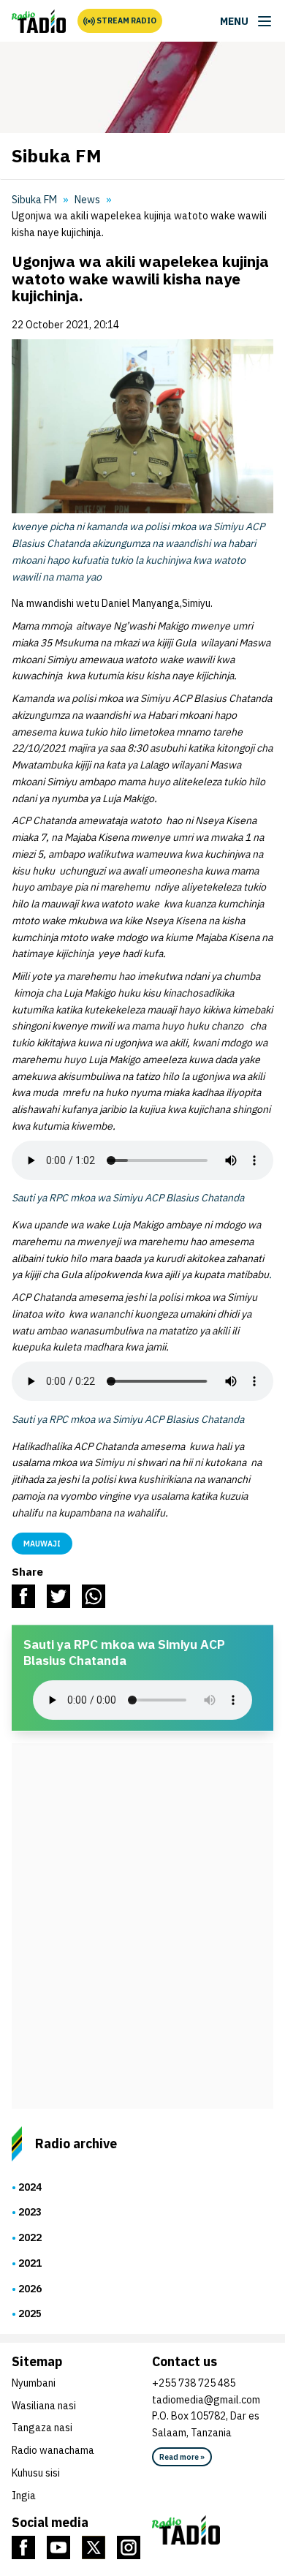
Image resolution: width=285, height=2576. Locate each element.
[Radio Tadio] (213, 2530)
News (87, 200)
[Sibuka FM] (39, 21)
